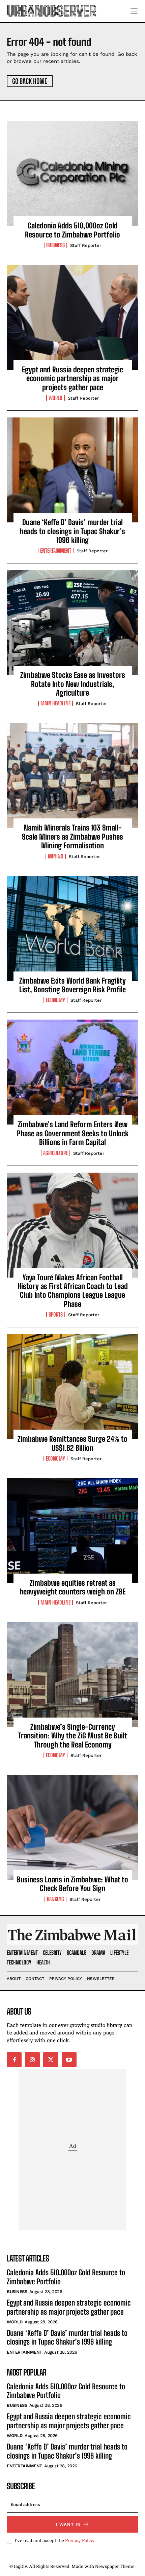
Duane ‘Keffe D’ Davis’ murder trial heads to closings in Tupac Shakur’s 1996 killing (72, 531)
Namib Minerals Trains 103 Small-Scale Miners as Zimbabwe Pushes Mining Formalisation (72, 837)
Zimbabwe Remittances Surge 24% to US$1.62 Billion (72, 1443)
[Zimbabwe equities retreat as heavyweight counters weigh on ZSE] (72, 1531)
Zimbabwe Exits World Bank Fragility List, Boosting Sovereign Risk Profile (72, 985)
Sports (56, 1315)
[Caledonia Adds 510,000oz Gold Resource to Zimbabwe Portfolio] (72, 173)
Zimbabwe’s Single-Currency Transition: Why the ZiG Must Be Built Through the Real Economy (73, 1736)
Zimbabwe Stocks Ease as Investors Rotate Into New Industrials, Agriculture (73, 684)
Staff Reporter (86, 245)
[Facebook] (14, 2060)
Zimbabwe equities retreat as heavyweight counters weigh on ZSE (72, 1587)
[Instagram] (32, 2060)
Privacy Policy (80, 2540)
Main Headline (55, 703)
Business (55, 245)
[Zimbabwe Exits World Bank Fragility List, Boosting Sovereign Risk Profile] (72, 928)
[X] (51, 2060)
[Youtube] (69, 2060)
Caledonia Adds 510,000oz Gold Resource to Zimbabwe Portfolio (72, 230)
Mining (56, 856)
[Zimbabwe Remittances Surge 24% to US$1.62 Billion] (72, 1387)
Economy (55, 1000)
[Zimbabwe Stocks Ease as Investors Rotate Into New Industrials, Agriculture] (72, 623)
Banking (55, 1899)
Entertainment (56, 551)
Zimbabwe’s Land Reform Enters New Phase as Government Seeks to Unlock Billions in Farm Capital (73, 1133)
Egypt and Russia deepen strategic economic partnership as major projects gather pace (72, 378)
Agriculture (55, 1153)
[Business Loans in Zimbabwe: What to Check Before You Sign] (72, 1827)
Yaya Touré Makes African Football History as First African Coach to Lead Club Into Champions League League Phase (73, 1291)
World (55, 398)
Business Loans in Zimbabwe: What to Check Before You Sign (72, 1884)
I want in (68, 2524)
